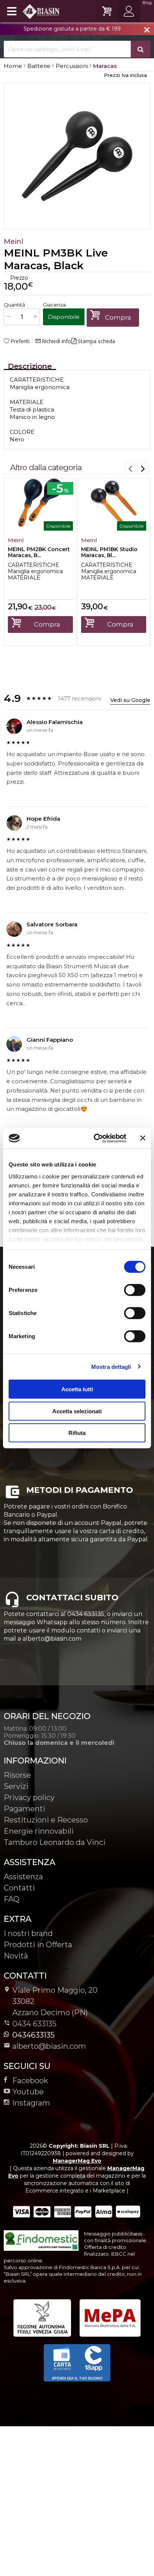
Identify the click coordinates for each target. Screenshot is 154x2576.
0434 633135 (34, 2024)
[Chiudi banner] (143, 1138)
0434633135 (33, 2035)
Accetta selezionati (77, 1411)
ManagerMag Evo (77, 2161)
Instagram (31, 2103)
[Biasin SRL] (32, 11)
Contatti (19, 1888)
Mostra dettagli (111, 1366)
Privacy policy (29, 1797)
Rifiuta (77, 1433)
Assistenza (23, 1877)
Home (13, 66)
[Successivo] (143, 468)
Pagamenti (24, 1809)
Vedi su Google (130, 700)
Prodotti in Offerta (38, 1945)
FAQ (12, 1899)
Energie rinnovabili (39, 1831)
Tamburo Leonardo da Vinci (55, 1842)
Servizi (16, 1786)
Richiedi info (53, 341)
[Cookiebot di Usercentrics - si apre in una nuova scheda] (95, 1138)
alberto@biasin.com (49, 2046)
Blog (147, 3)
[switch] (135, 1290)
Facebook (30, 2081)
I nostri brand (28, 1933)
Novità (16, 1956)
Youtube (28, 2092)
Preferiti (20, 341)
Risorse (17, 1775)
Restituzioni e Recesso (46, 1820)
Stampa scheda (96, 341)
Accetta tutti (77, 1389)
